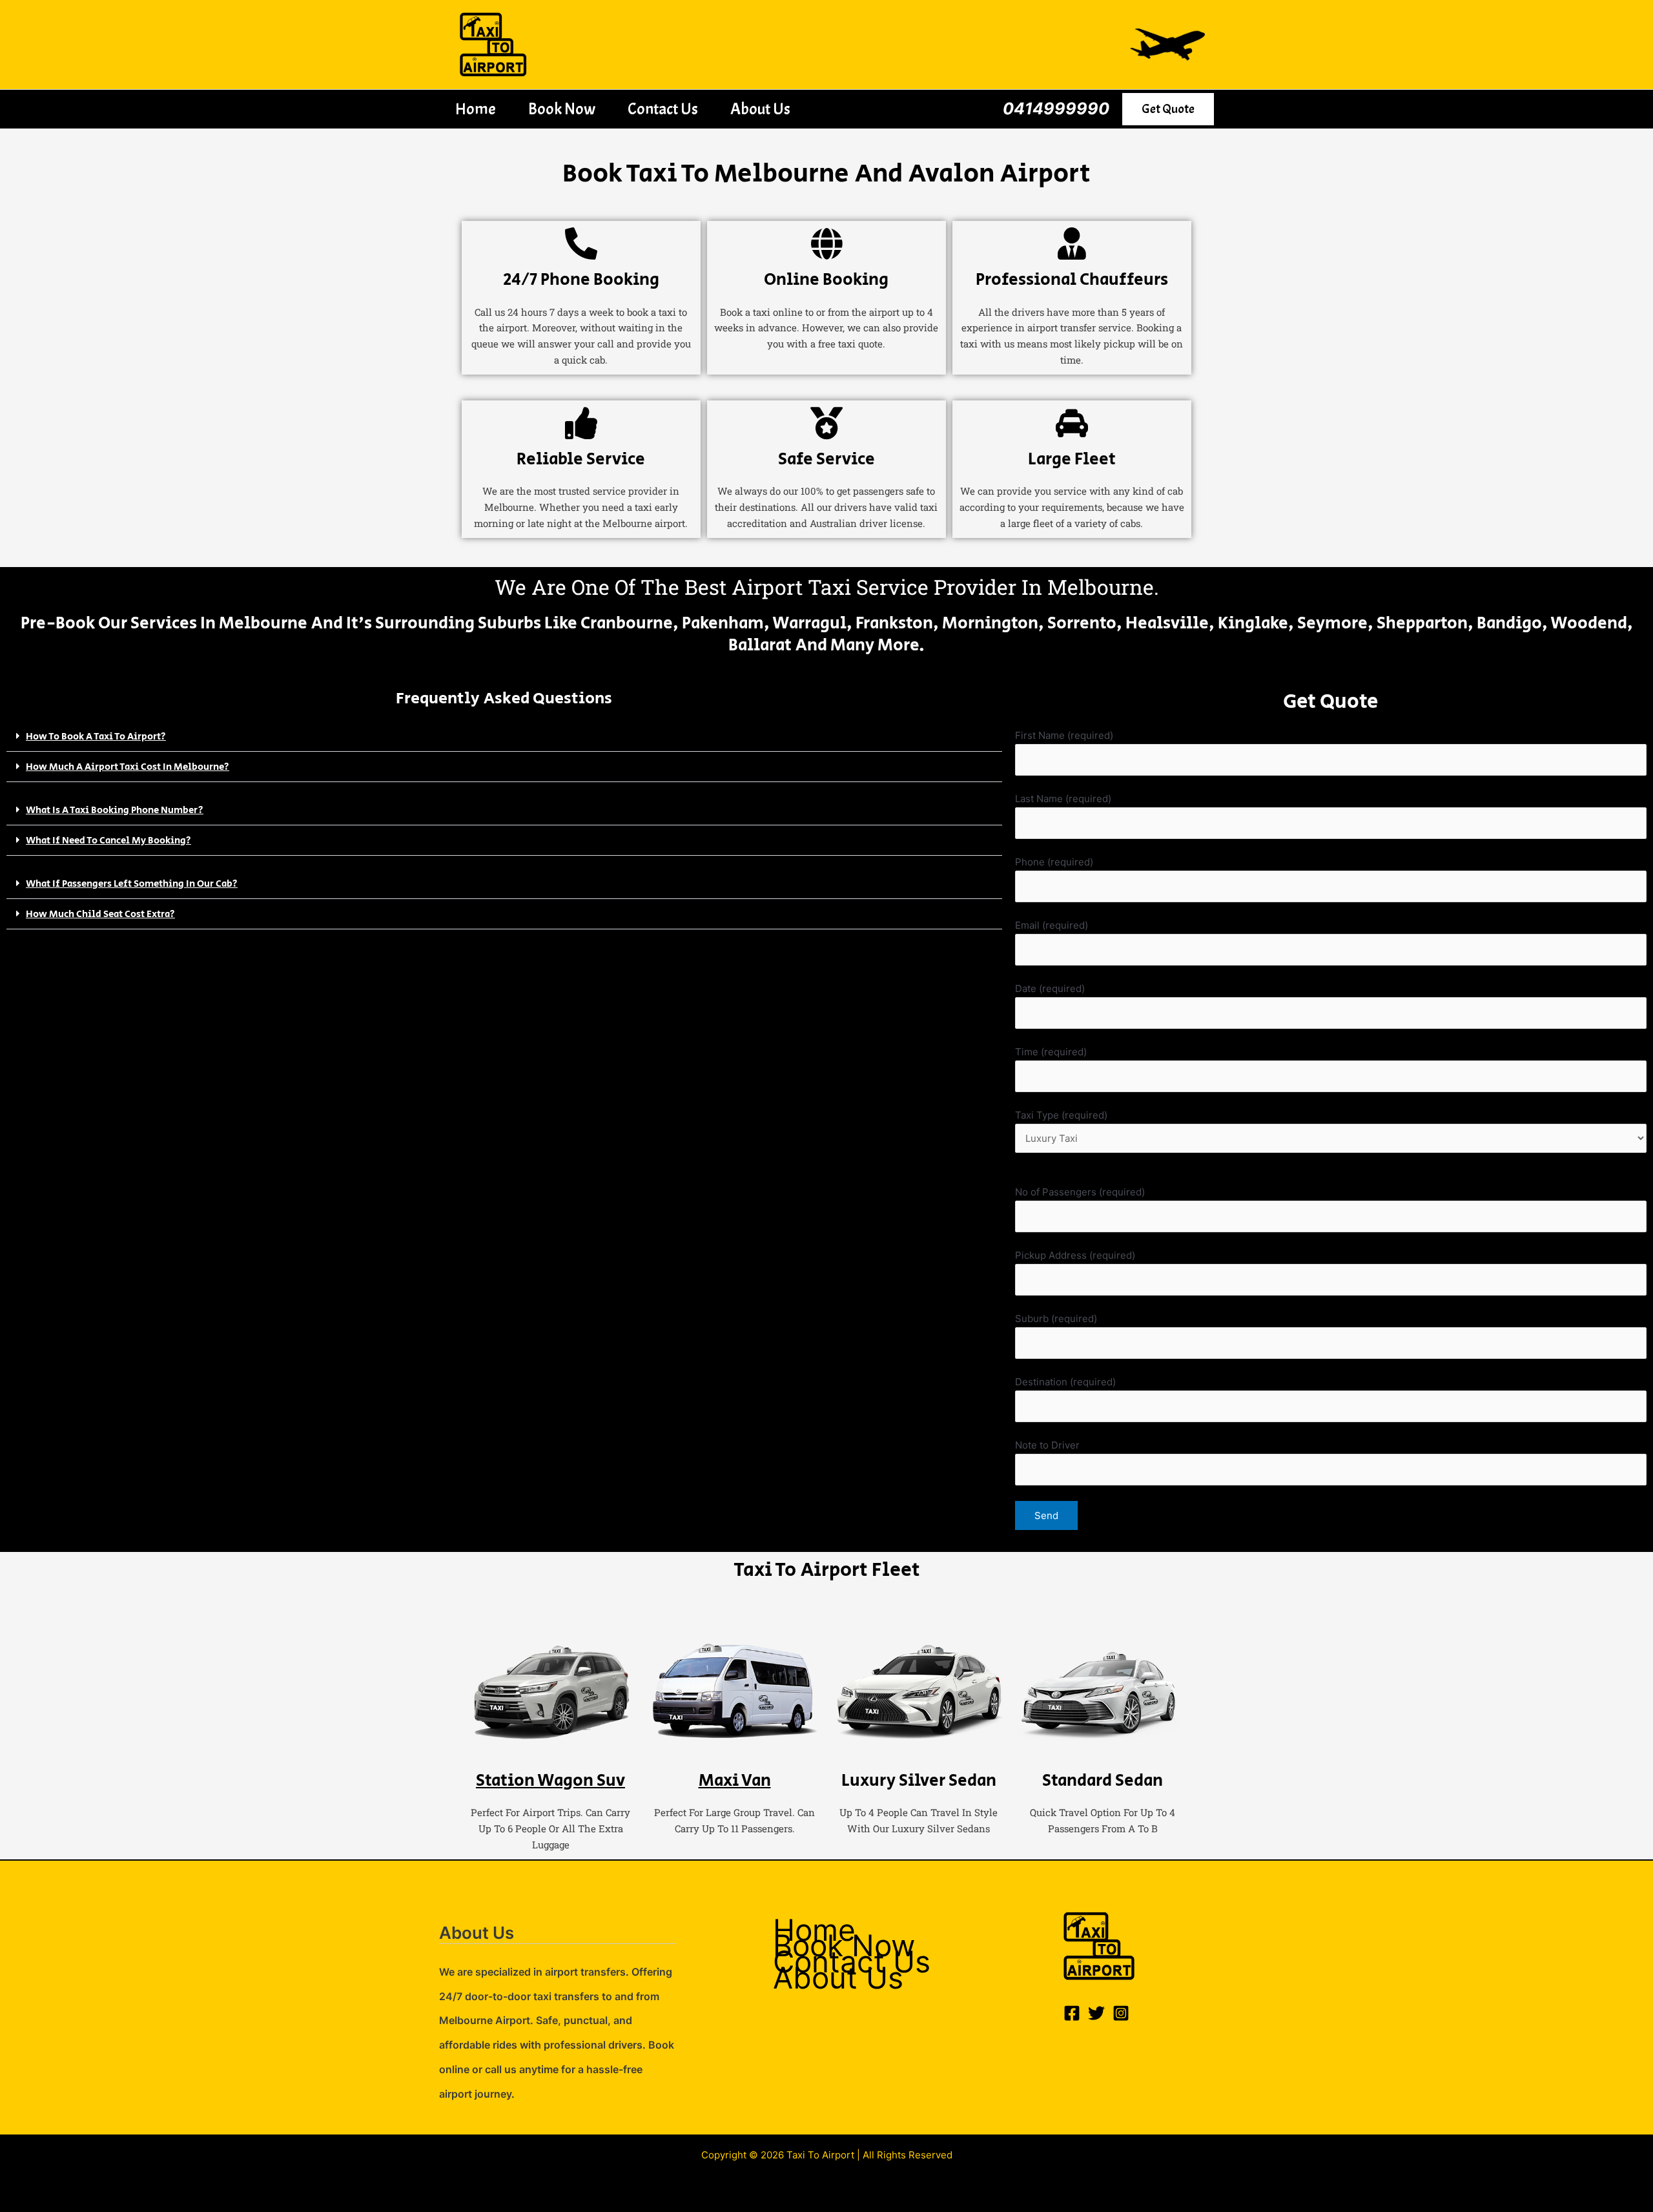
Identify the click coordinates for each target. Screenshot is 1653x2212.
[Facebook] (1072, 2013)
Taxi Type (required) (1061, 1115)
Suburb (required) (1056, 1318)
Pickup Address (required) (1075, 1255)
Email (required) (1052, 925)
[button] (1168, 109)
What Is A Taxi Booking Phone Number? (115, 810)
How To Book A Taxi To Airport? (96, 737)
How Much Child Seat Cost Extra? (100, 914)
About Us (760, 109)
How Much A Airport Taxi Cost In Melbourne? (128, 767)
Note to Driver (1047, 1445)
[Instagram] (1121, 2013)
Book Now (562, 109)
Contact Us (663, 109)
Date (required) (1050, 988)
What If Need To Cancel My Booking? (108, 841)
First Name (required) (1064, 735)
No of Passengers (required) (1080, 1192)
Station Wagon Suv (550, 1781)
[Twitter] (1096, 2013)
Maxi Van (735, 1781)
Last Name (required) (1063, 799)
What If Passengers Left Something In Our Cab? (132, 884)
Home (476, 109)
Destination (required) (1065, 1382)
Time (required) (1051, 1052)
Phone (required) (1054, 862)
